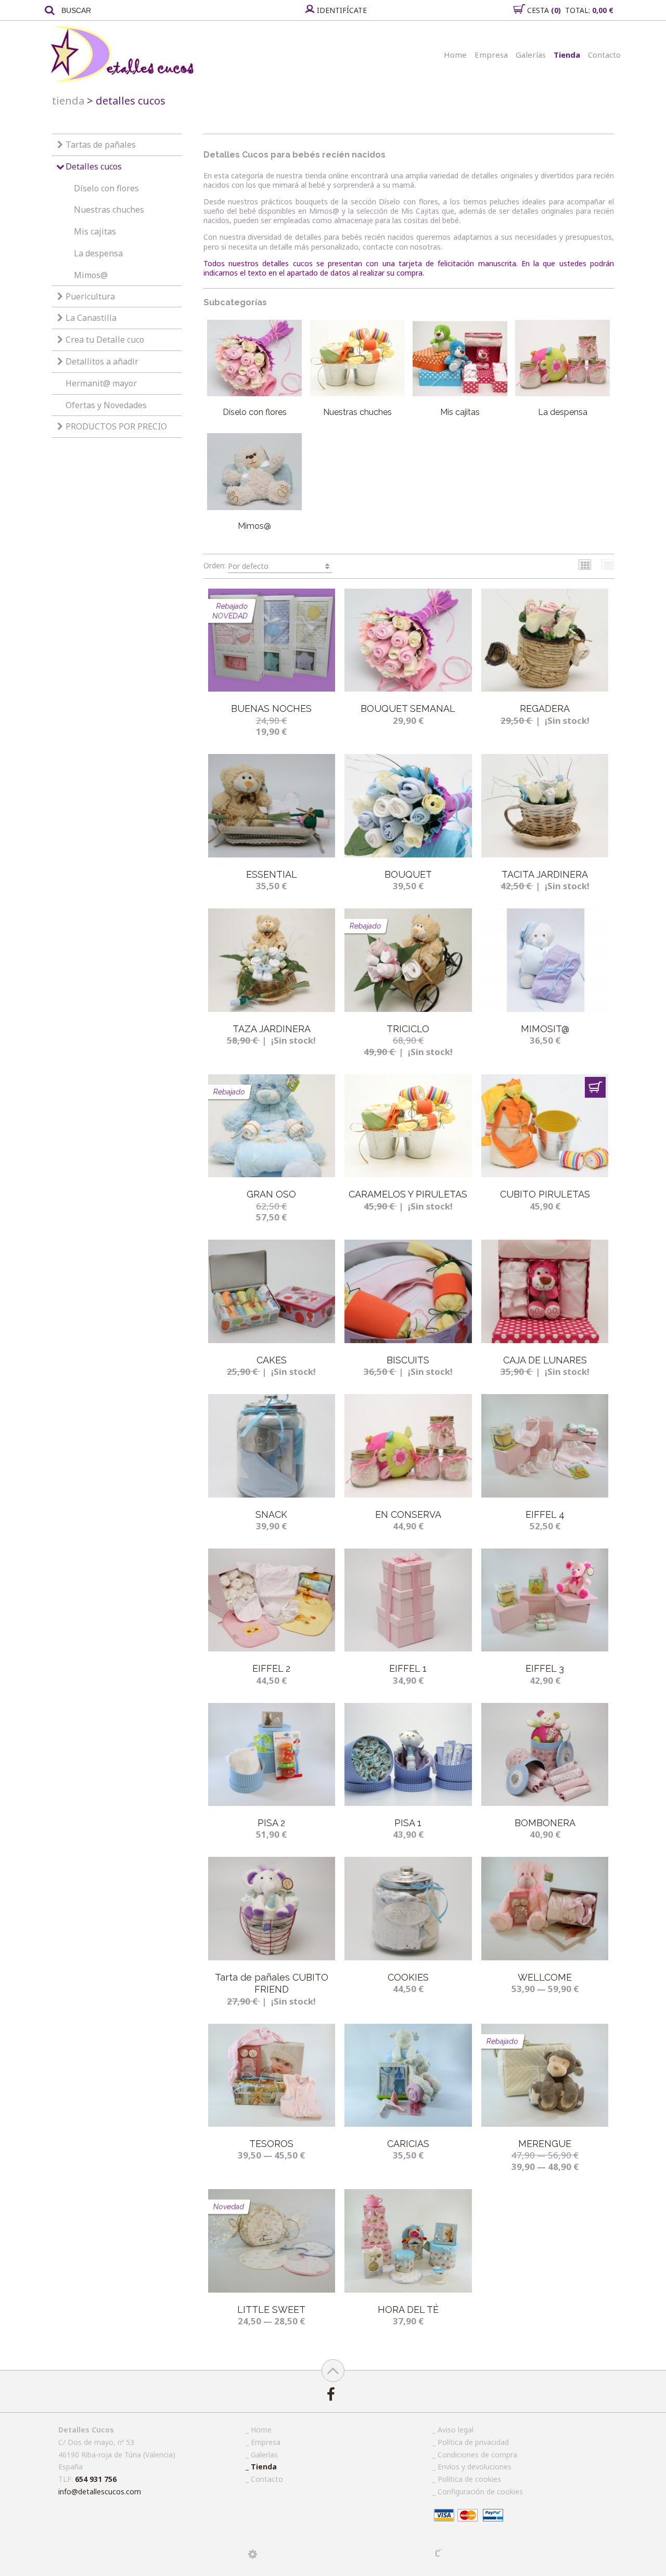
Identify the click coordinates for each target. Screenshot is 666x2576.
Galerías (531, 55)
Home (455, 55)
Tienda (567, 55)
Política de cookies (469, 2479)
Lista (608, 565)
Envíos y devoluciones (475, 2467)
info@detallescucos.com (100, 2492)
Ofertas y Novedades (106, 405)
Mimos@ (91, 275)
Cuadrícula (585, 565)
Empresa (491, 55)
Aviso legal (456, 2430)
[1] (595, 1087)
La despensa (98, 253)
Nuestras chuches (109, 210)
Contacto (604, 55)
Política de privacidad (473, 2442)
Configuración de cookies (480, 2492)
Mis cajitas (95, 231)
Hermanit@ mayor (101, 383)
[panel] (253, 2554)
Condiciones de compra (477, 2455)
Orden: (236, 565)
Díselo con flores (106, 188)
